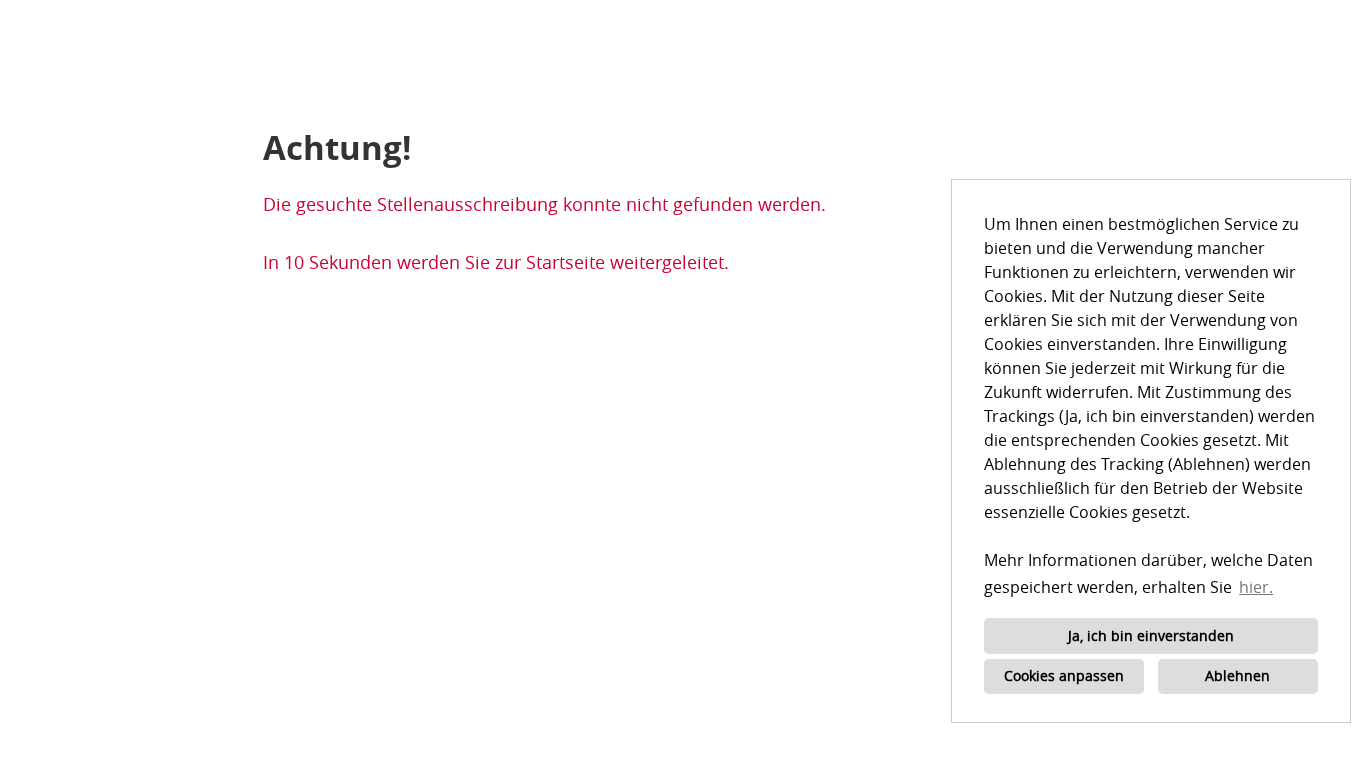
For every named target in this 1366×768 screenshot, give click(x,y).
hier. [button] (1256, 587)
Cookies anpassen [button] (1064, 675)
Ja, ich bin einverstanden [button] (1151, 635)
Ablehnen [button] (1237, 675)
